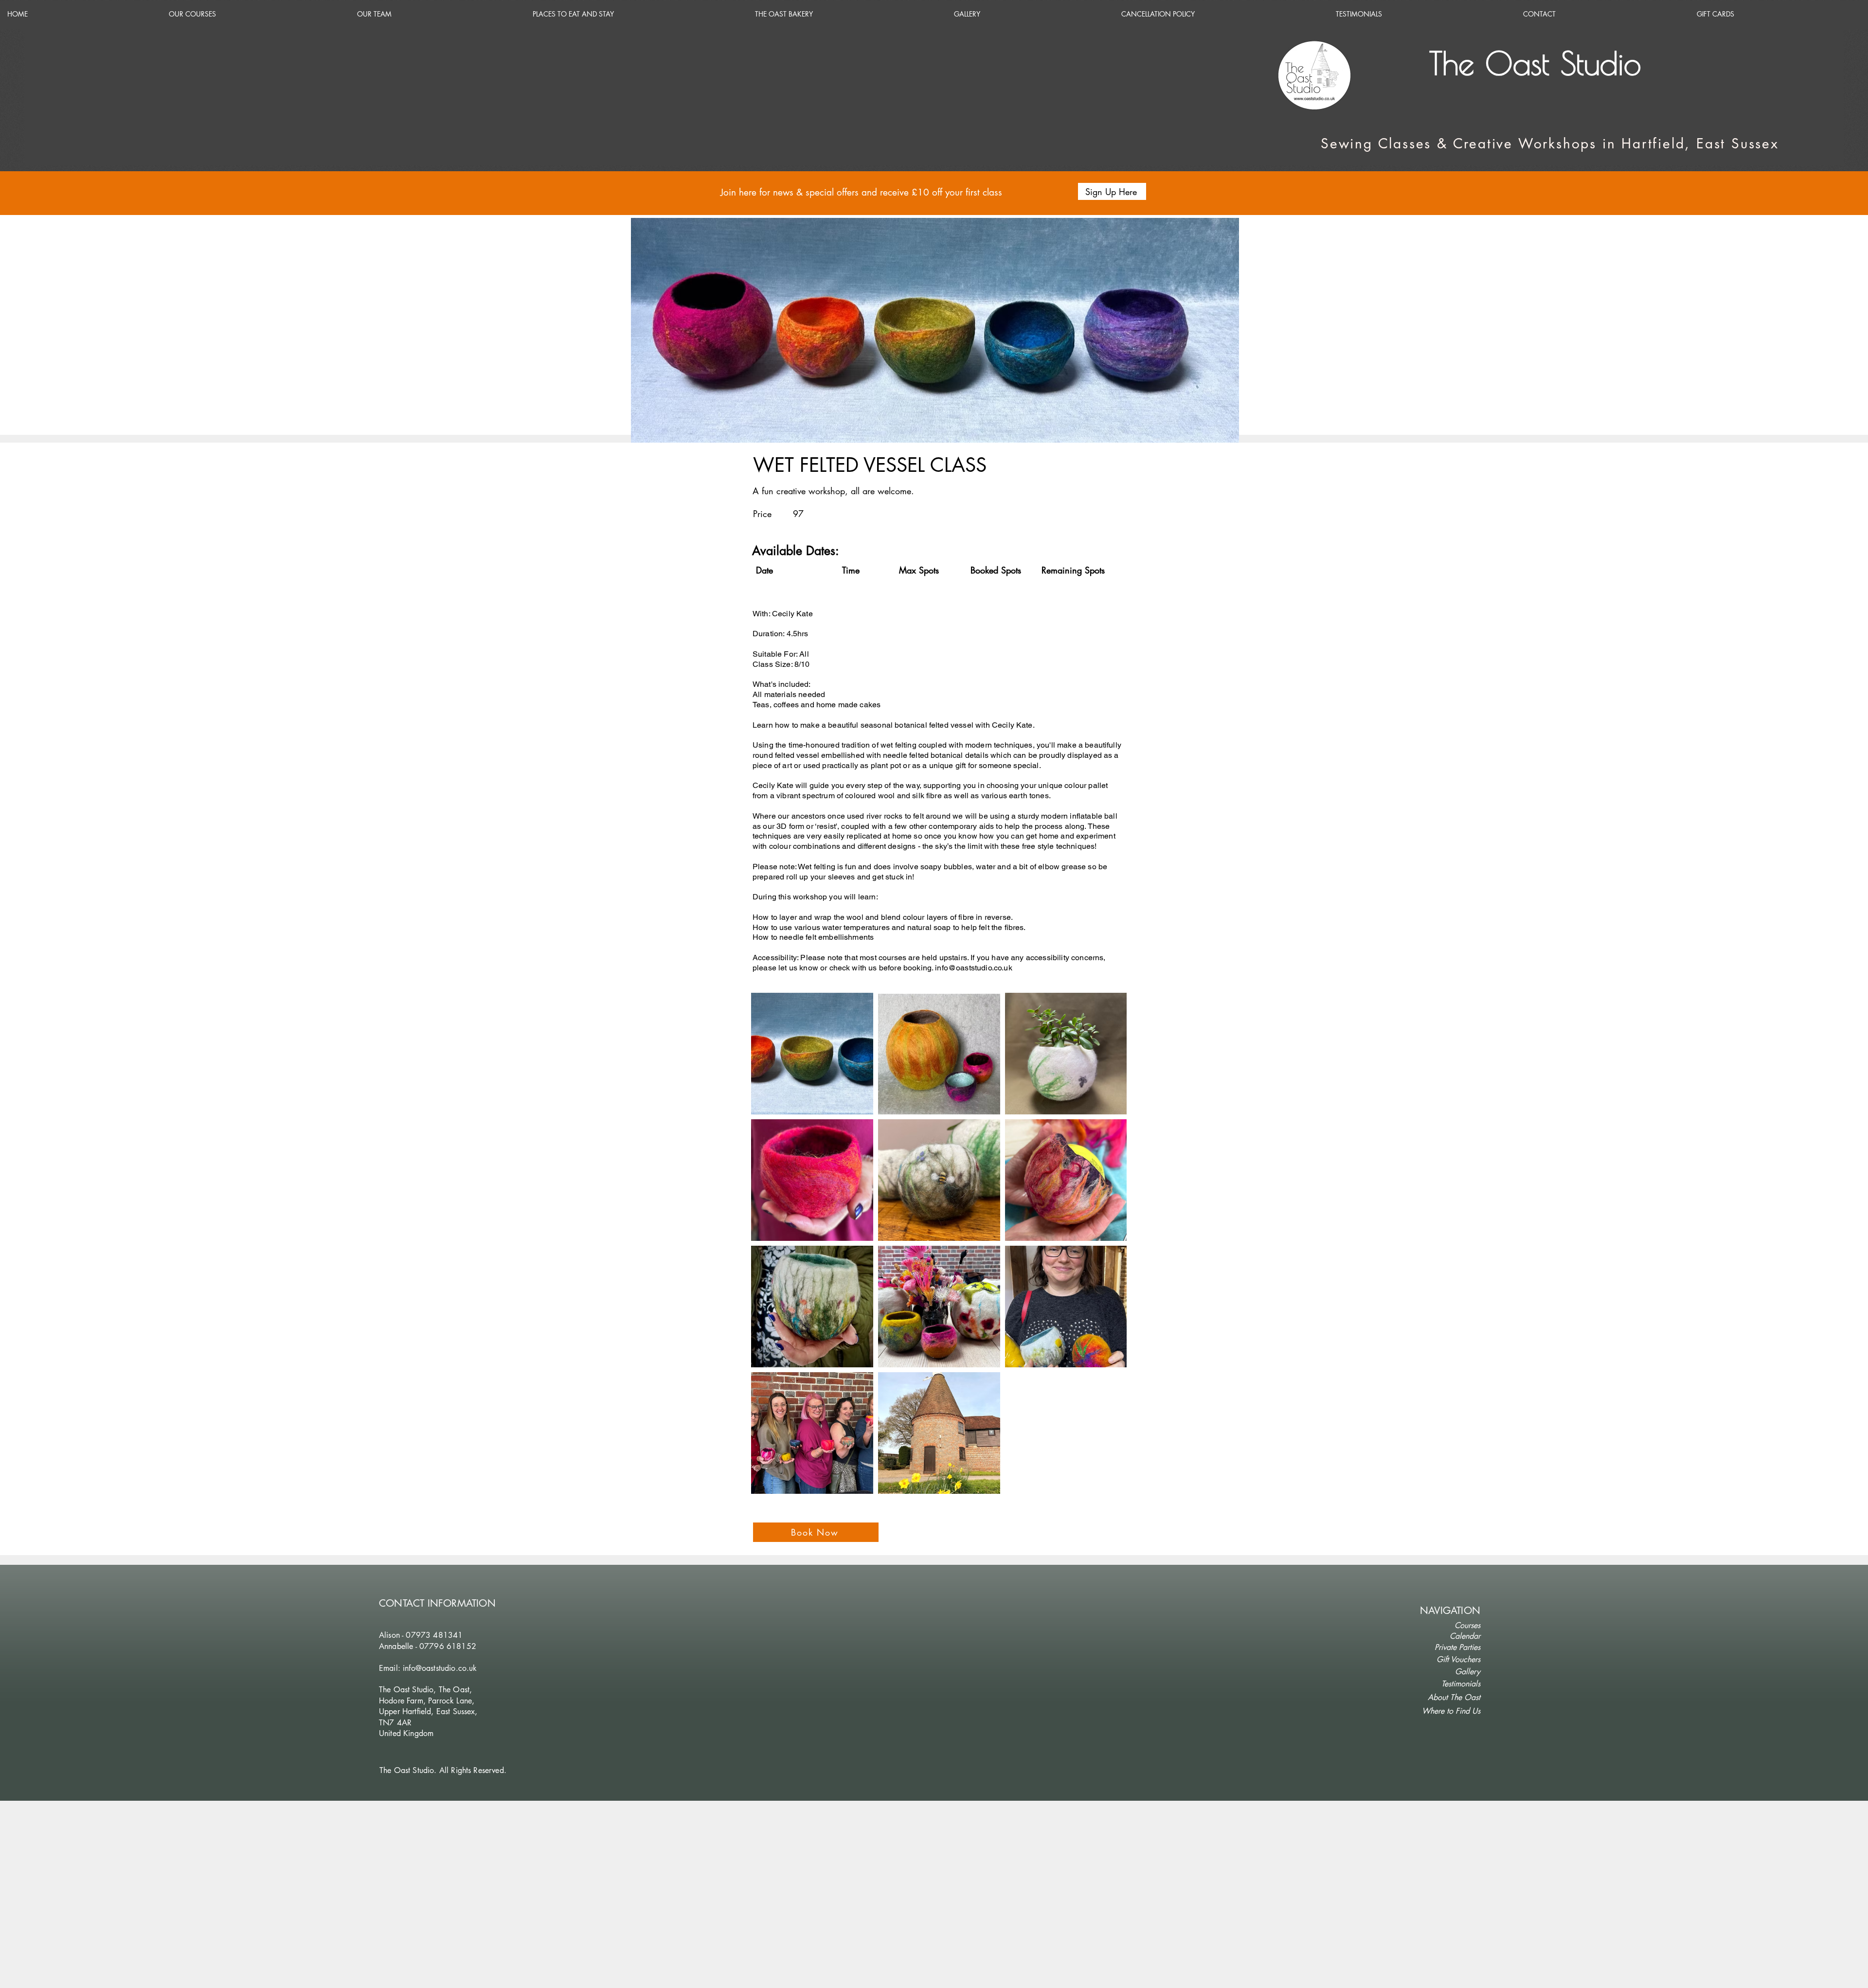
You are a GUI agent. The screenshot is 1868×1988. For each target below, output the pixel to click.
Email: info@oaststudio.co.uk (428, 1668)
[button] (1112, 191)
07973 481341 (434, 1635)
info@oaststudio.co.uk (973, 968)
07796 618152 (448, 1646)
